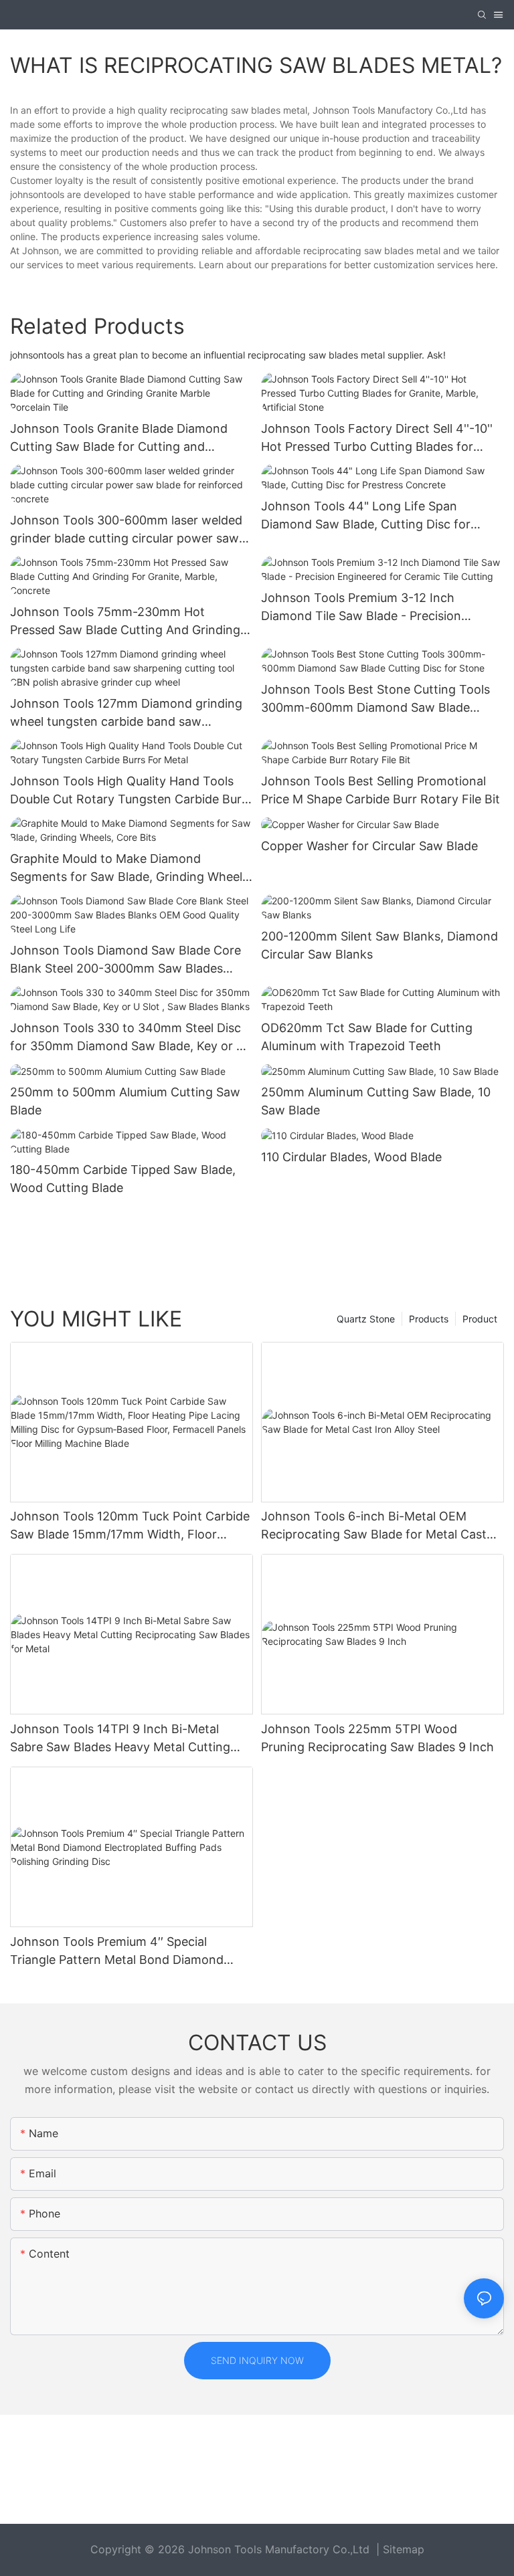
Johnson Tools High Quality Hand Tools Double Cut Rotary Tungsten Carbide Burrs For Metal (131, 791)
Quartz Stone (366, 1319)
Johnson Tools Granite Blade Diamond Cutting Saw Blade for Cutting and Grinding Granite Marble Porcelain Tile (119, 438)
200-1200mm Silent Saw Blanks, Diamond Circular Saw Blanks (379, 945)
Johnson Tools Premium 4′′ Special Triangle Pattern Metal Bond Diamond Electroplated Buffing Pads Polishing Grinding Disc (117, 1952)
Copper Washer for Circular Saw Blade (369, 846)
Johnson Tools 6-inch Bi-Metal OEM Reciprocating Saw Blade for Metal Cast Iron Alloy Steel (374, 1526)
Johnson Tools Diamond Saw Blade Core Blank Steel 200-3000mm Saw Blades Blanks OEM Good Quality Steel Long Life (126, 960)
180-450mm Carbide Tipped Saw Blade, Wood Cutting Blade (123, 1179)
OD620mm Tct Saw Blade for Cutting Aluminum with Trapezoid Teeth (367, 1037)
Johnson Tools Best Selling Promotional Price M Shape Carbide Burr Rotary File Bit (380, 790)
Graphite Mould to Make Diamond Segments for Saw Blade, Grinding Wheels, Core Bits (131, 869)
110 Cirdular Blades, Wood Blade (351, 1157)
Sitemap (404, 2549)
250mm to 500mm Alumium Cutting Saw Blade (125, 1101)
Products (429, 1319)
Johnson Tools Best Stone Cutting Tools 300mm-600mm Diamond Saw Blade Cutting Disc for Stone (375, 699)
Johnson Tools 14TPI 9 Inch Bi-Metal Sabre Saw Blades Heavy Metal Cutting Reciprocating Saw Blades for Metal (120, 1739)
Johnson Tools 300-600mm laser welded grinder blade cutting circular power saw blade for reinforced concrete (126, 530)
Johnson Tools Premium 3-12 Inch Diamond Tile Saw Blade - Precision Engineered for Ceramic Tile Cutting (363, 608)
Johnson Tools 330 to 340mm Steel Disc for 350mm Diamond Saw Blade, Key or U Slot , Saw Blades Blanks (127, 1038)
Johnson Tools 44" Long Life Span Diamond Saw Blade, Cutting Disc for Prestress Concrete (366, 516)
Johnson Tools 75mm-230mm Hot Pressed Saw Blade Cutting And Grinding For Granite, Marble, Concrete (125, 622)
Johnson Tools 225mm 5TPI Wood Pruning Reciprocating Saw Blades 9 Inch (377, 1738)
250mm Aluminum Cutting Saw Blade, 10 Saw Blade (376, 1101)
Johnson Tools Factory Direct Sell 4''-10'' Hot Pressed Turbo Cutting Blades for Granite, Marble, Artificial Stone (377, 438)
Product (480, 1319)
